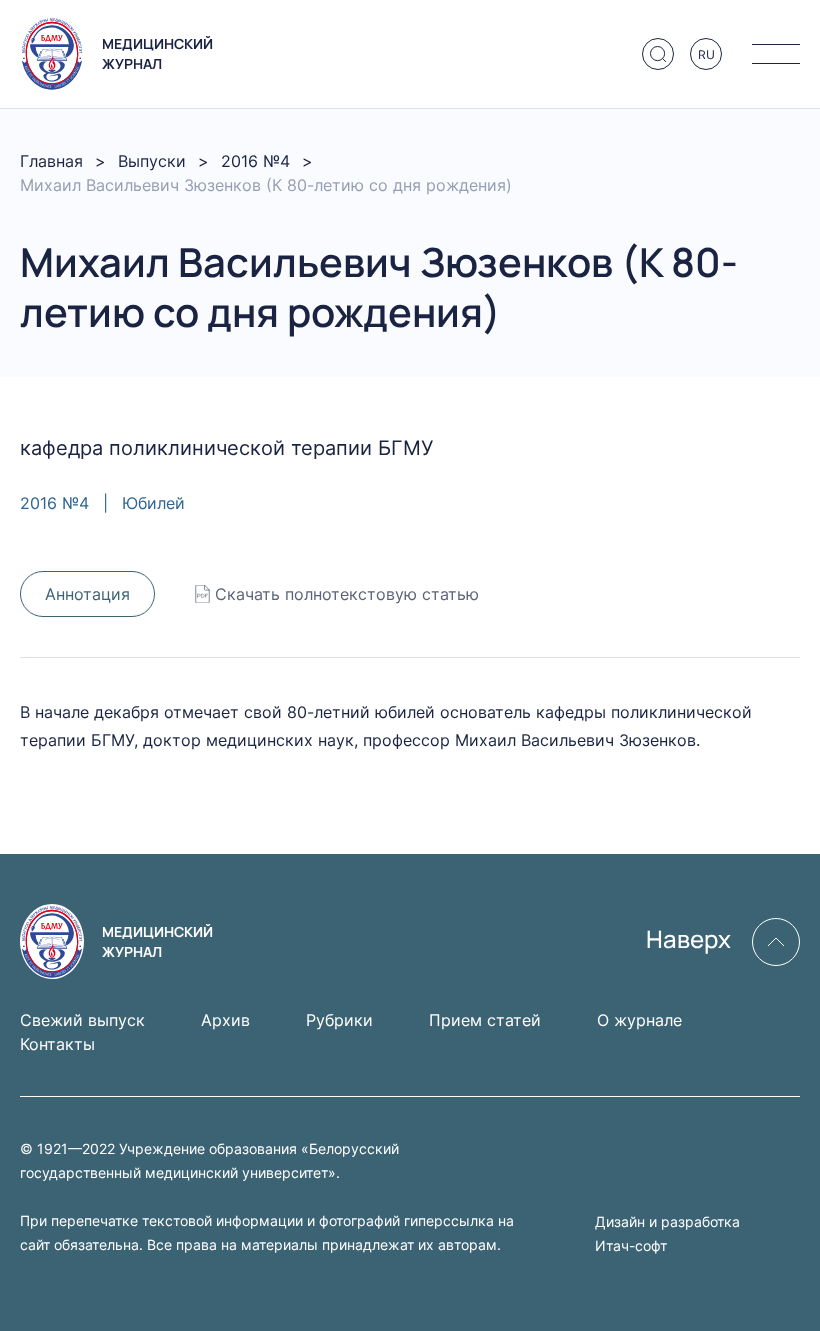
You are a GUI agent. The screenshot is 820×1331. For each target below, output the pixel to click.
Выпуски (152, 161)
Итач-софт (631, 1245)
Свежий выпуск (82, 1020)
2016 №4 (255, 161)
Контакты (57, 1044)
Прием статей (485, 1020)
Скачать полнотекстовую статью (347, 594)
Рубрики (339, 1020)
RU (706, 54)
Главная (51, 161)
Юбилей (153, 503)
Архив (225, 1020)
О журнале (639, 1020)
